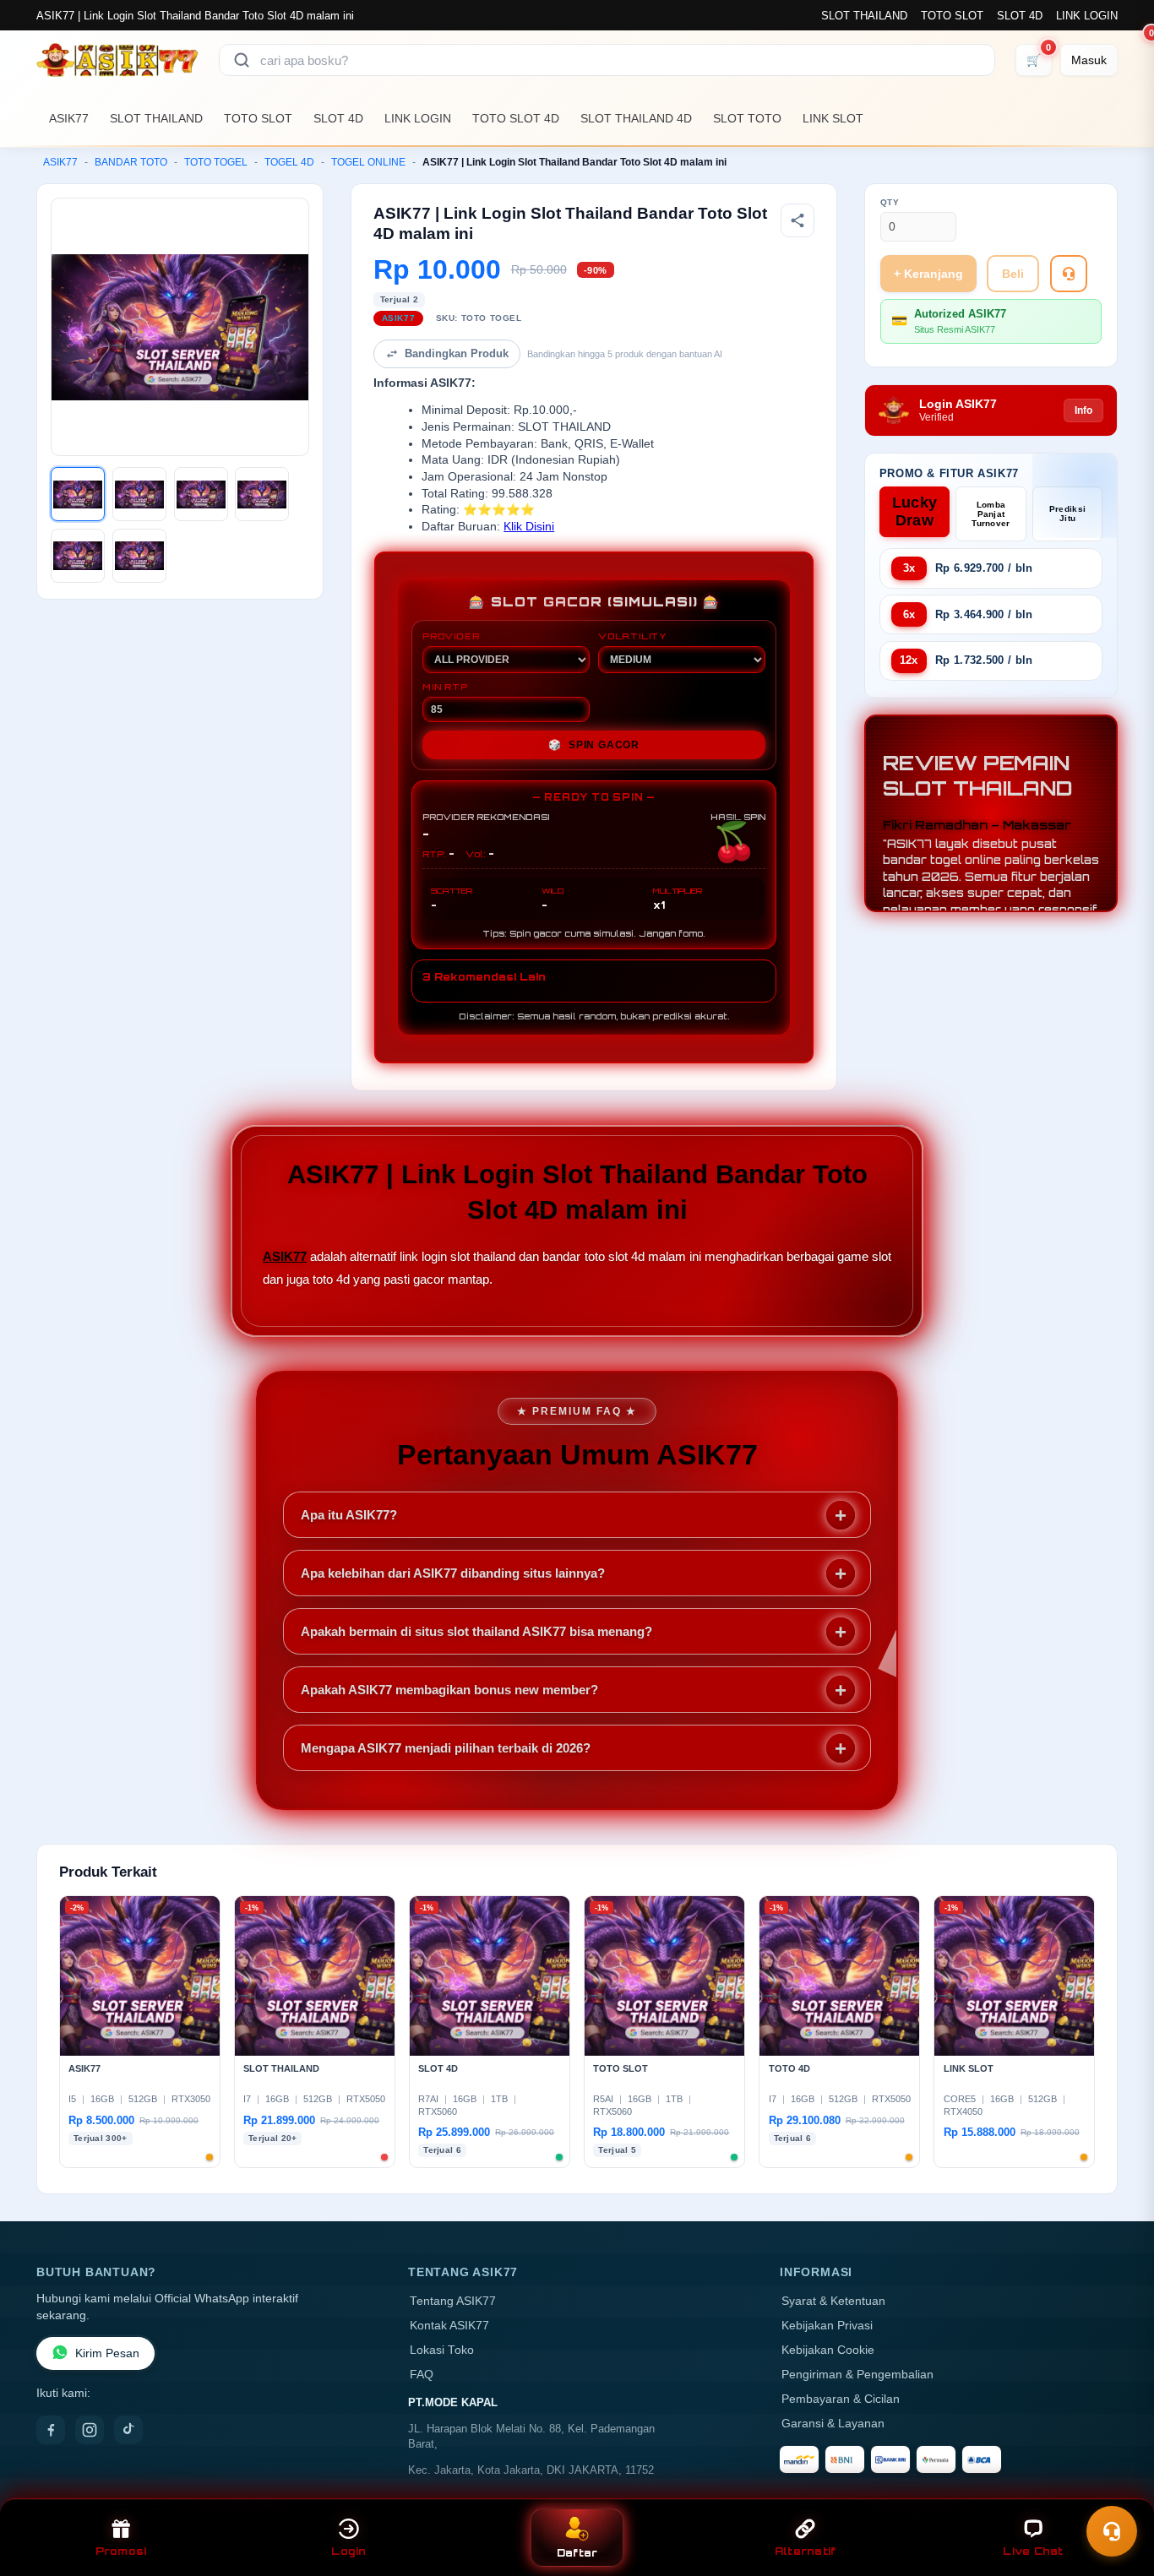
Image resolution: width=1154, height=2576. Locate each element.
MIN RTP (445, 687)
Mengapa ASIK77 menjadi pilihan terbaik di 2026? (446, 1748)
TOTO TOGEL (216, 162)
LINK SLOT (833, 118)
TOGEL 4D (289, 162)
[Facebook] (51, 2430)
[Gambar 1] (78, 494)
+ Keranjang (928, 274)
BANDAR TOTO (131, 162)
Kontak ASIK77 (449, 2326)
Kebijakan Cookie (828, 2350)
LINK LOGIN (1087, 16)
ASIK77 (69, 118)
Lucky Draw (915, 511)
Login (348, 2551)
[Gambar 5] (78, 556)
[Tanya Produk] (1069, 274)
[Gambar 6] (139, 556)
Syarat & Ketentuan (833, 2301)
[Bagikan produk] (797, 220)
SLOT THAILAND (864, 16)
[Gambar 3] (201, 494)
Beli (1013, 274)
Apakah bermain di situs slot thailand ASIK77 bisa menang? (476, 1631)
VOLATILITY (632, 636)
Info (1083, 410)
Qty (890, 202)
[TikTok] (128, 2430)
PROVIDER (451, 636)
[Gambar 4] (262, 494)
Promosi (121, 2551)
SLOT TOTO (747, 118)
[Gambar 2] (139, 494)
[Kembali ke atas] (1117, 2490)
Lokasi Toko (442, 2350)
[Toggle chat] (1112, 2531)
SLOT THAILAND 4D (636, 118)
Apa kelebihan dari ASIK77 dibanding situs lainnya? (453, 1573)
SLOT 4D (1020, 16)
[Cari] (242, 60)
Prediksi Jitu (1067, 514)
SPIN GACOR (594, 745)
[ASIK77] (117, 60)
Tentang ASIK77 (453, 2301)
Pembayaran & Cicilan (841, 2399)
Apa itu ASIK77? (349, 1515)
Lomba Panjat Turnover (991, 514)
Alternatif (806, 2551)
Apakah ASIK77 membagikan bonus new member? (449, 1690)
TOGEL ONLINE (368, 162)
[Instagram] (90, 2430)
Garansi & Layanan (833, 2424)
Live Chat (1033, 2551)
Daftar (577, 2553)
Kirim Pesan (107, 2353)
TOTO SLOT (952, 16)
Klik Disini (529, 527)
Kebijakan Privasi (827, 2326)
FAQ (422, 2375)
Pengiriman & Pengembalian (857, 2375)
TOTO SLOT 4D (516, 118)
